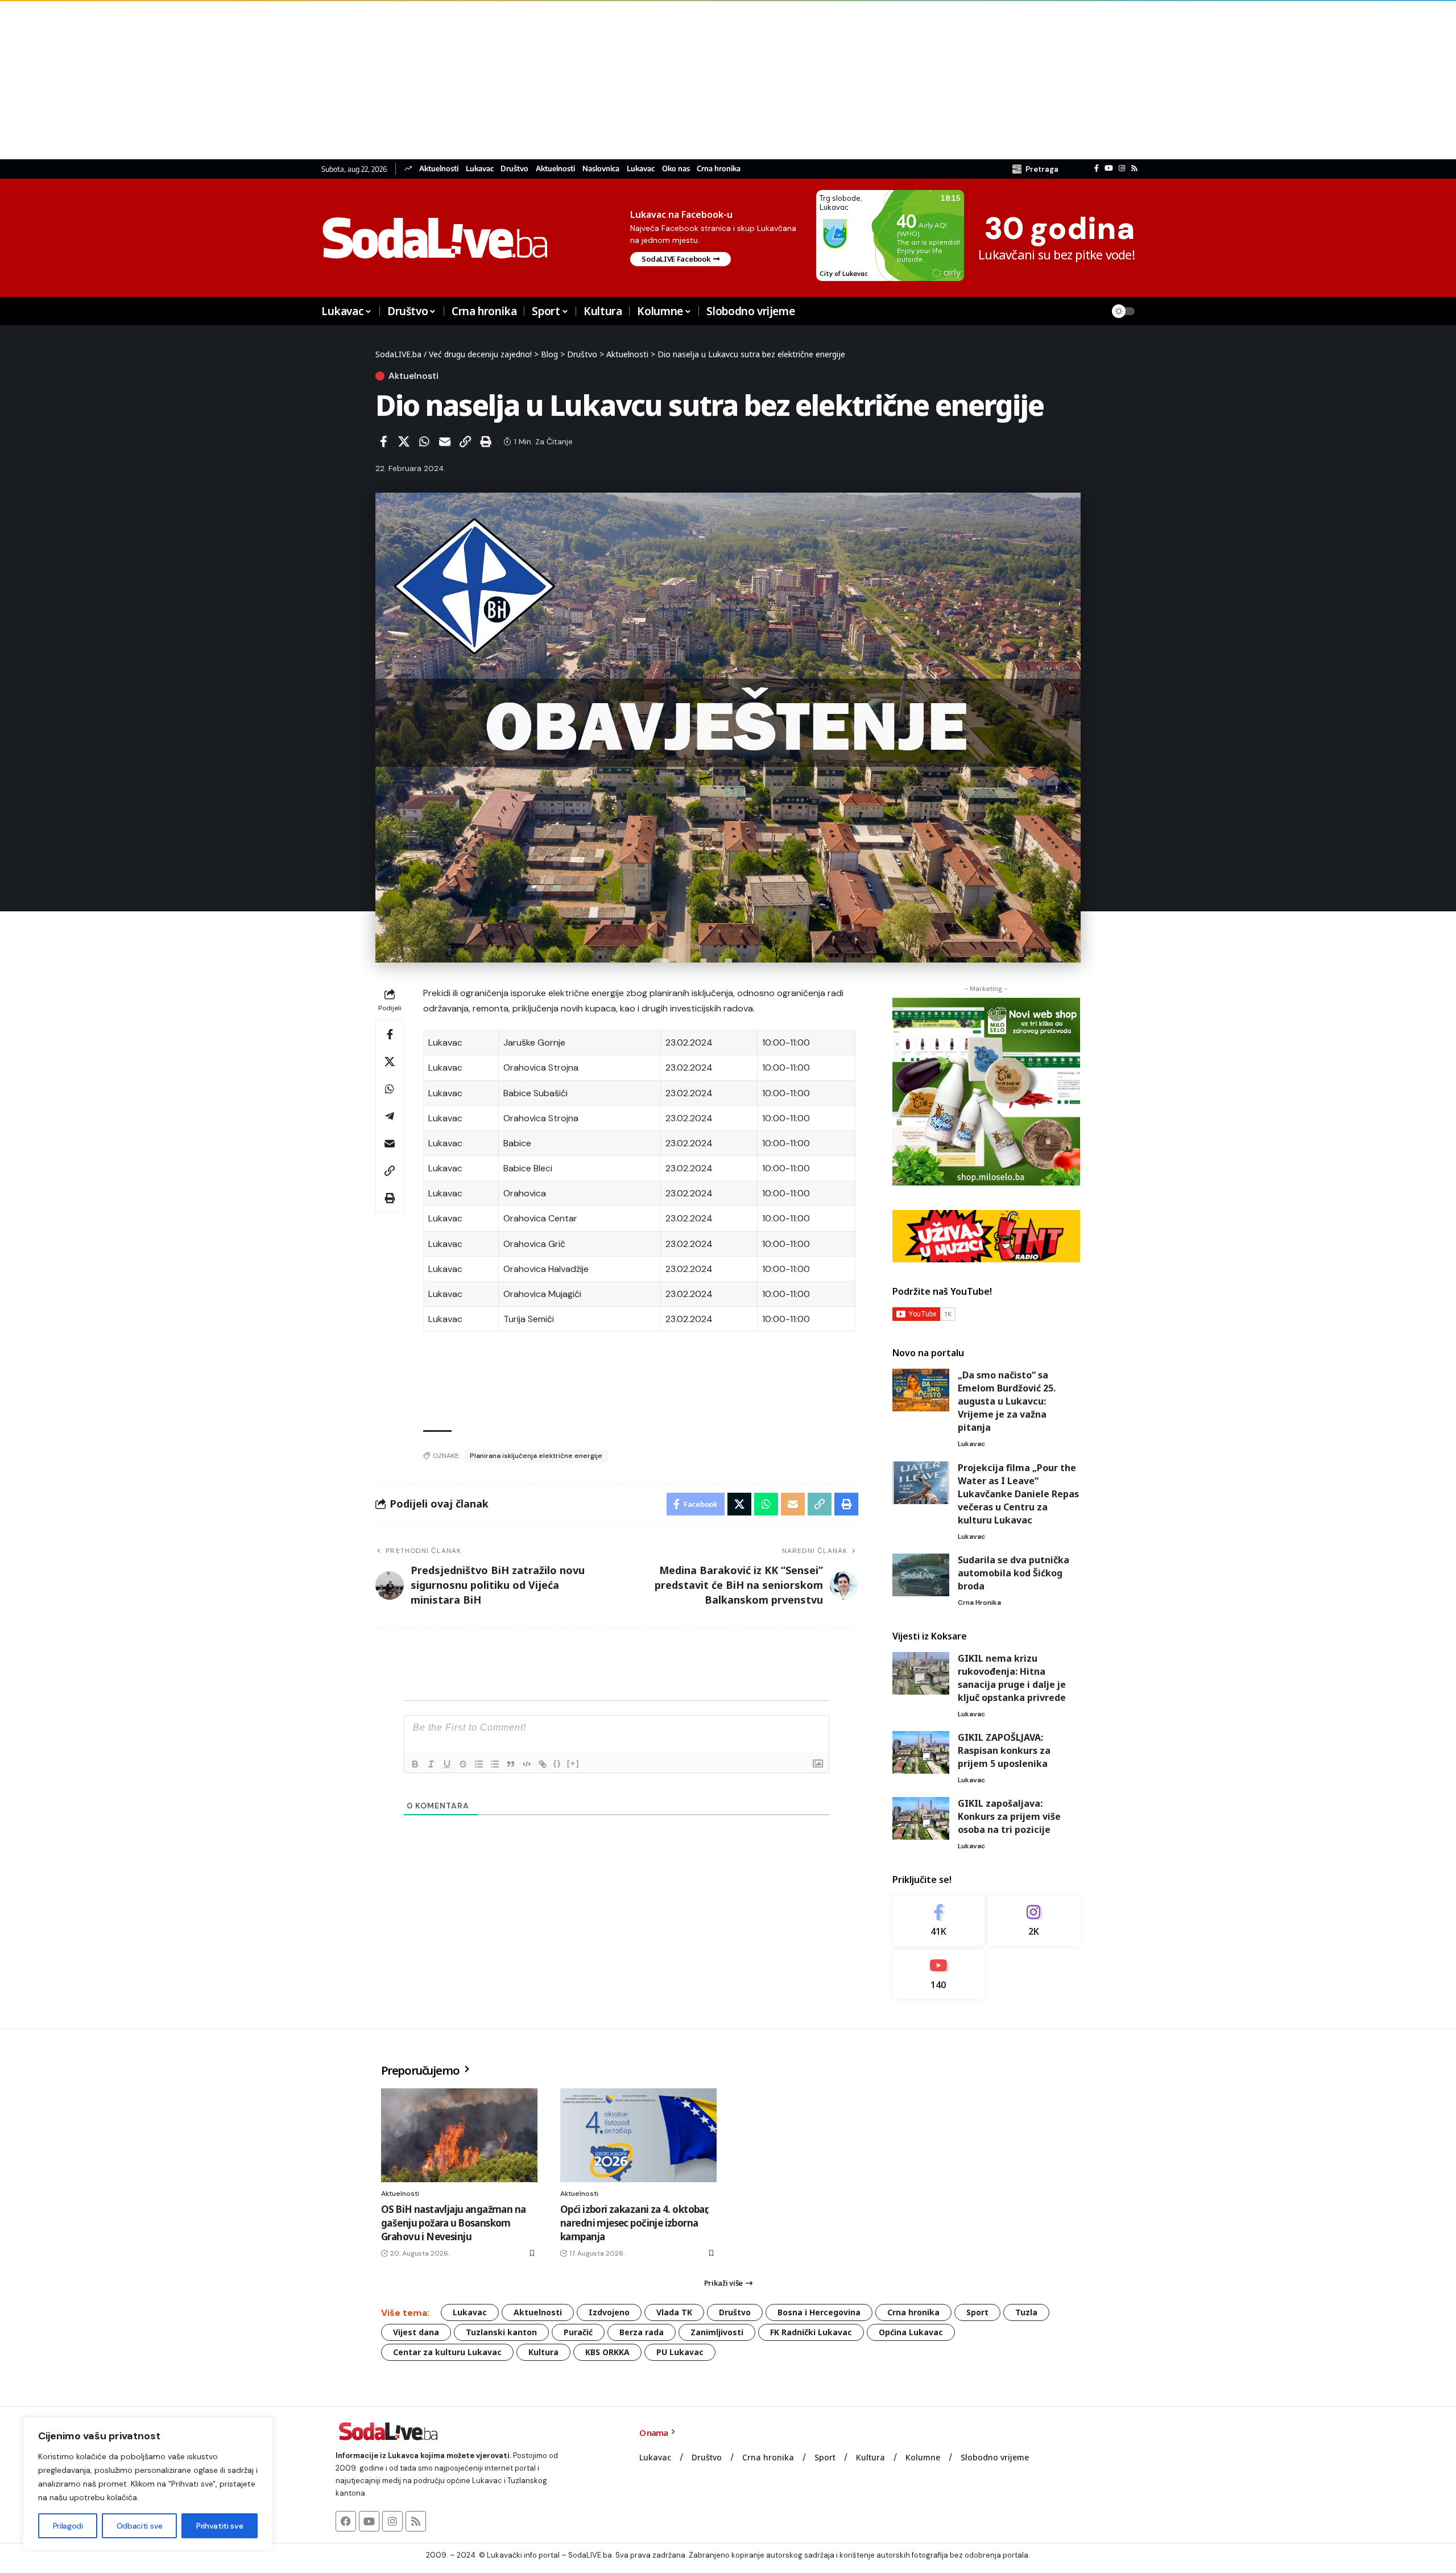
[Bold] (415, 1764)
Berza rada (642, 2332)
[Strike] (463, 1764)
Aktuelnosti (439, 169)
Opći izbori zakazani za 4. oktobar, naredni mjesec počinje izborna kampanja (635, 2223)
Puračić (578, 2332)
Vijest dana (416, 2332)
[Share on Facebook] (383, 441)
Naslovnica (601, 169)
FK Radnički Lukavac (811, 2332)
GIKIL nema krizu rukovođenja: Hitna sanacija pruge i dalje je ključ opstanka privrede (1012, 1678)
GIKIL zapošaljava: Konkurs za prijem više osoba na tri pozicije (1009, 1816)
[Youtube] (939, 1974)
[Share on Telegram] (390, 1116)
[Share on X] (404, 441)
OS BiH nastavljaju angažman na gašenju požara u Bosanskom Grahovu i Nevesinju (454, 2223)
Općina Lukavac (911, 2332)
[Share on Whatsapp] (424, 441)
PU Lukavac (680, 2352)
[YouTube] (1109, 168)
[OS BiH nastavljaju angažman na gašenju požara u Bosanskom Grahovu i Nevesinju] (459, 2135)
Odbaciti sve (140, 2526)
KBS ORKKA (607, 2352)
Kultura (543, 2352)
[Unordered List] (495, 1764)
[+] (573, 1763)
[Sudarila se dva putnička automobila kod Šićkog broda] (921, 1575)
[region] (148, 2484)
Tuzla (1026, 2312)
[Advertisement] (341, 80)
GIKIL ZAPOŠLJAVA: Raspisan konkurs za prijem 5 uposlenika (1004, 1750)
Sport (977, 2312)
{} (557, 1763)
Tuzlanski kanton (501, 2332)
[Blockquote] (511, 1764)
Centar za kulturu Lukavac (447, 2352)
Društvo (514, 169)
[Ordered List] (479, 1764)
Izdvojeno (609, 2312)
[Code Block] (527, 1764)
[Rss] (1134, 168)
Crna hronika (719, 169)
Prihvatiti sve (220, 2526)
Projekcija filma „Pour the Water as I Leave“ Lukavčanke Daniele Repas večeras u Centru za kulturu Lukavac (1018, 1494)
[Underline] (447, 1764)
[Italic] (431, 1764)
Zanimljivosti (717, 2332)
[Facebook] (1097, 168)
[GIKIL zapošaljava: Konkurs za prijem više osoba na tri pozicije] (921, 1818)
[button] (1035, 169)
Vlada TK (674, 2312)
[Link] (543, 1764)
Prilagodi (68, 2526)
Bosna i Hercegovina (819, 2312)
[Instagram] (1122, 168)
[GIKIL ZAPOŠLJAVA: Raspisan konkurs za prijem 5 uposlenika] (921, 1752)
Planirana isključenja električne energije (536, 1456)
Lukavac (480, 169)
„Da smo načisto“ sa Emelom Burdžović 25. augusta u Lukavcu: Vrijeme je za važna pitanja (1007, 1401)
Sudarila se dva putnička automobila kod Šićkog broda (1014, 1573)
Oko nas (676, 169)
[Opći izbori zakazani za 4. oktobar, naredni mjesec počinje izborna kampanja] (638, 2135)
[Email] (445, 441)
